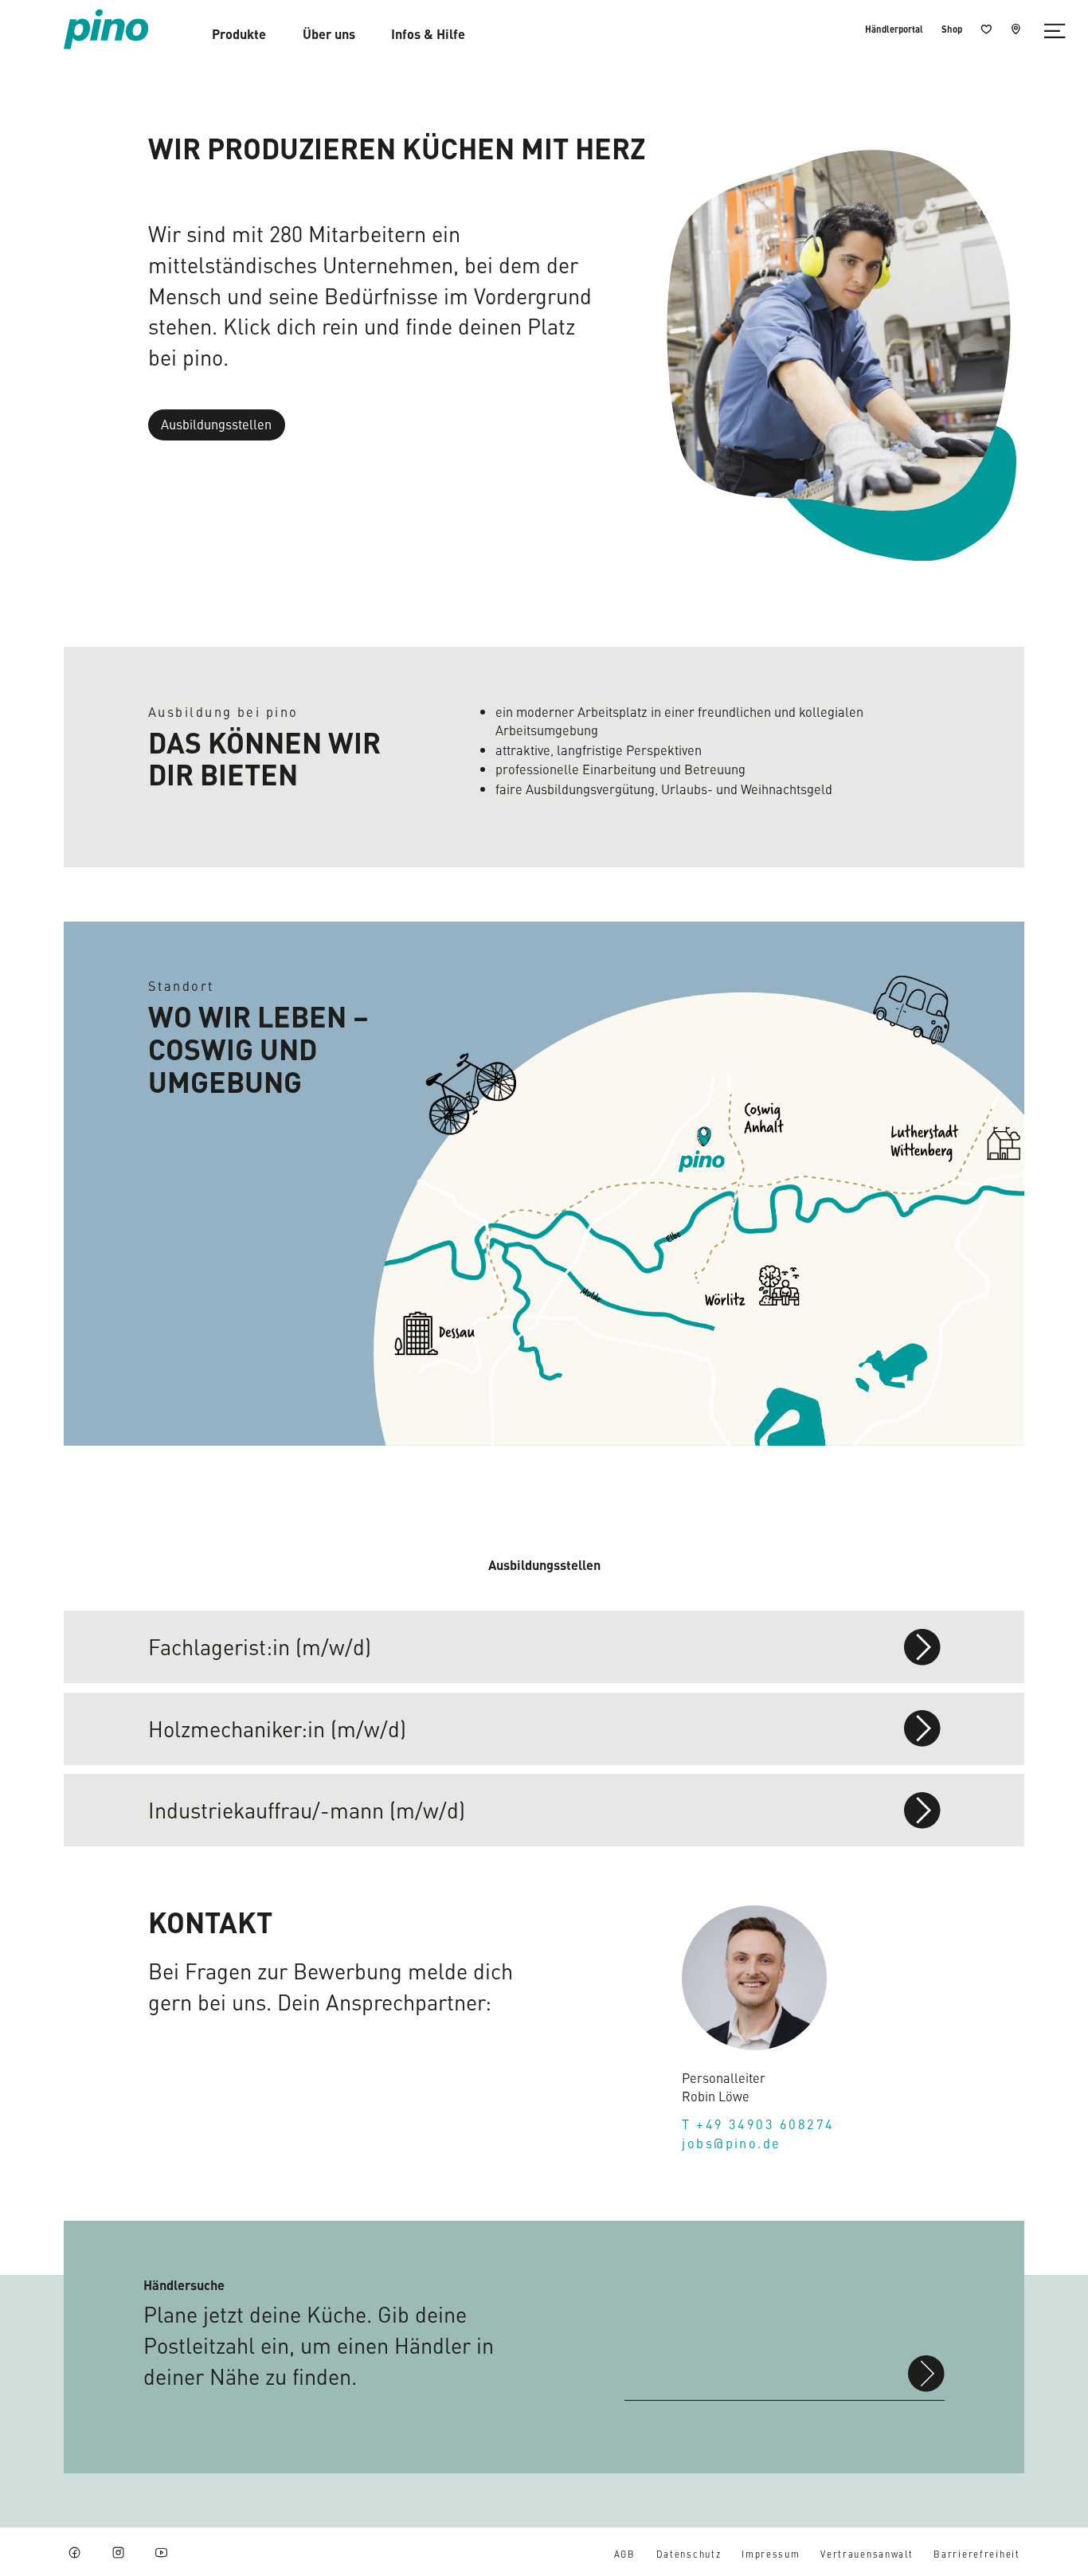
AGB (625, 2554)
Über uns (329, 33)
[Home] (106, 29)
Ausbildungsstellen (216, 424)
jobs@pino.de (731, 2143)
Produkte (239, 34)
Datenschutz (689, 2554)
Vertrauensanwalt (867, 2554)
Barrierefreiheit (976, 2554)
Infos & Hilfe (428, 34)
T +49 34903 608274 (758, 2124)
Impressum (771, 2554)
